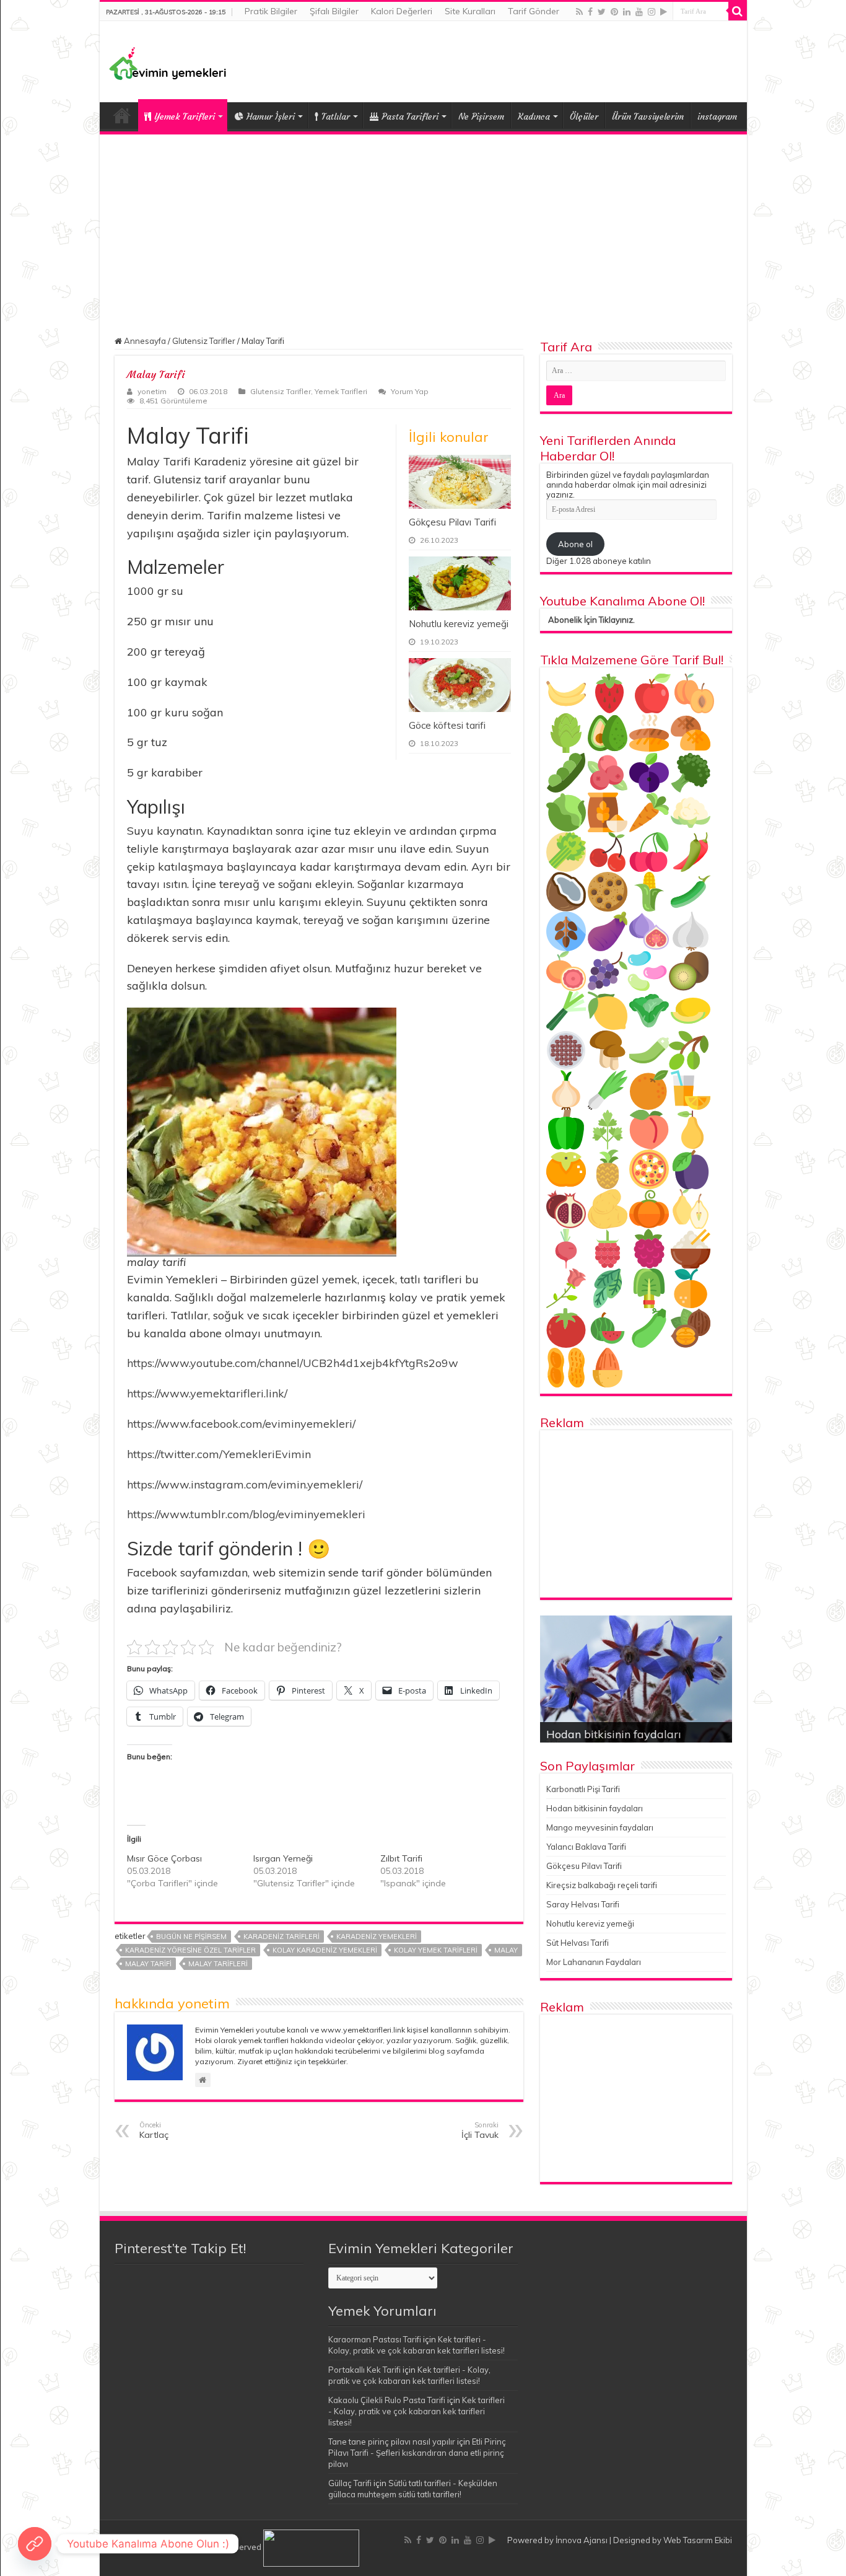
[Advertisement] (423, 227)
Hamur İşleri (271, 116)
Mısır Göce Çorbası (164, 1858)
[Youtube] (639, 12)
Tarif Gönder (534, 11)
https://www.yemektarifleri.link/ (207, 1393)
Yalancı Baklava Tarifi (586, 1847)
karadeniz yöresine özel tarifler (190, 1950)
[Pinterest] (614, 12)
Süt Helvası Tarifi (578, 1943)
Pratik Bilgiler (271, 11)
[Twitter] (602, 12)
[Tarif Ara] (738, 11)
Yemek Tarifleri (122, 115)
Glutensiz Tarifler (204, 341)
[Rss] (579, 12)
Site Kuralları (470, 11)
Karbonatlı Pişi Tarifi (583, 1789)
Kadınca (534, 116)
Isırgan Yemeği (283, 1858)
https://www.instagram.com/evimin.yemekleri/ (245, 1484)
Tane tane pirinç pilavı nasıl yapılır (392, 2442)
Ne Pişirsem (481, 116)
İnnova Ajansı (582, 2540)
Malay (506, 1950)
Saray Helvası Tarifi (583, 1904)
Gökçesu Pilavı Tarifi (452, 522)
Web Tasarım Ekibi (698, 2540)
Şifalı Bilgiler (334, 11)
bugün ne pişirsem (191, 1936)
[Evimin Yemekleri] (168, 63)
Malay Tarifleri (218, 1964)
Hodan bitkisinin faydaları (614, 1734)
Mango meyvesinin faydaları (600, 1827)
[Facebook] (590, 12)
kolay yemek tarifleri (436, 1950)
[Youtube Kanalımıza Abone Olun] (35, 2544)
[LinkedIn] (627, 12)
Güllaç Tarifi (350, 2483)
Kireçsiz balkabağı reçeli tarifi (602, 1885)
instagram (717, 116)
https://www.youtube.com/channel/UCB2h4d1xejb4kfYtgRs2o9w (293, 1363)
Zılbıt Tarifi (401, 1858)
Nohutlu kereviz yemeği (459, 624)
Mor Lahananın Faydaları (594, 1962)
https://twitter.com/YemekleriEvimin (219, 1454)
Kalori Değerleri (402, 11)
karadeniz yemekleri (377, 1936)
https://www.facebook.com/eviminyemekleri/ (241, 1424)
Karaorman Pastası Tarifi (375, 2339)
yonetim (152, 391)
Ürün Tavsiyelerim (648, 116)
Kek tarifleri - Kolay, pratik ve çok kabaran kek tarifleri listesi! (416, 2411)
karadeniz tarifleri (281, 1936)
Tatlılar (336, 116)
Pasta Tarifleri (410, 116)
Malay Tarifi (148, 1964)
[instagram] (652, 12)
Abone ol (575, 544)
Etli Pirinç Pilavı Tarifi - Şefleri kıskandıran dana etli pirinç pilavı (417, 2453)
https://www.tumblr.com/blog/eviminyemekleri (246, 1514)
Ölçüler (584, 116)
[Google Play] (664, 12)
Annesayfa (144, 341)
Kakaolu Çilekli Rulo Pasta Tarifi (387, 2400)
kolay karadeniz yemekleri (325, 1950)
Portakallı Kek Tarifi (364, 2370)
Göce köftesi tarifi (447, 725)
